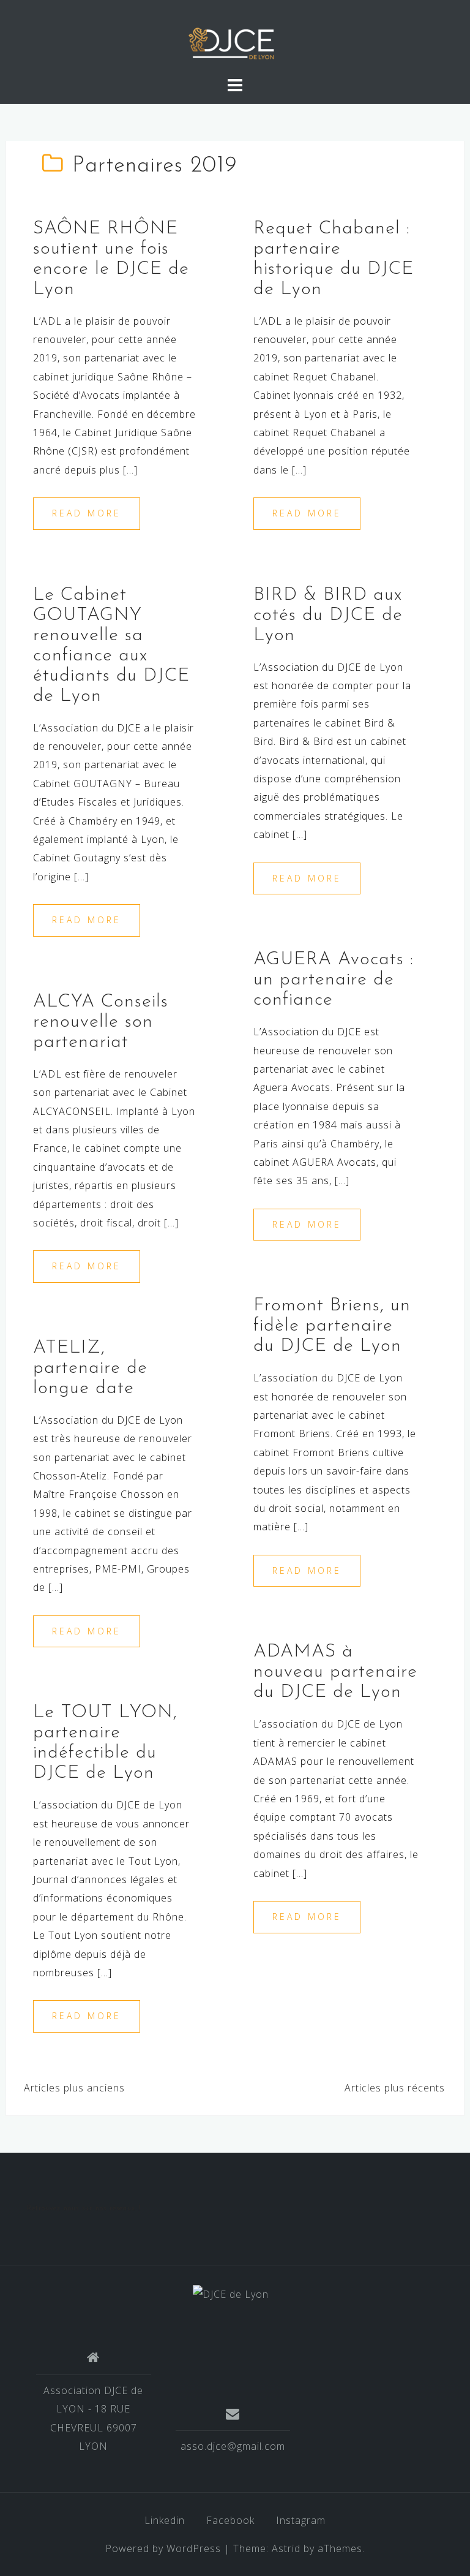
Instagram (301, 2520)
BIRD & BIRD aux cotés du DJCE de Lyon (328, 615)
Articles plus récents (395, 2088)
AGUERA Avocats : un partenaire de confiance (334, 980)
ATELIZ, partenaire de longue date (90, 1368)
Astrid (286, 2548)
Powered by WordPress (163, 2548)
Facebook (230, 2520)
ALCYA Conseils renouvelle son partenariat (101, 1022)
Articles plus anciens (74, 2088)
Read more (87, 513)
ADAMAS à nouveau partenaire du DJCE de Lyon (335, 1672)
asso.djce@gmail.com (233, 2446)
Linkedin (165, 2520)
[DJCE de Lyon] (231, 2293)
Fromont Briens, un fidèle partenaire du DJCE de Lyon (332, 1326)
